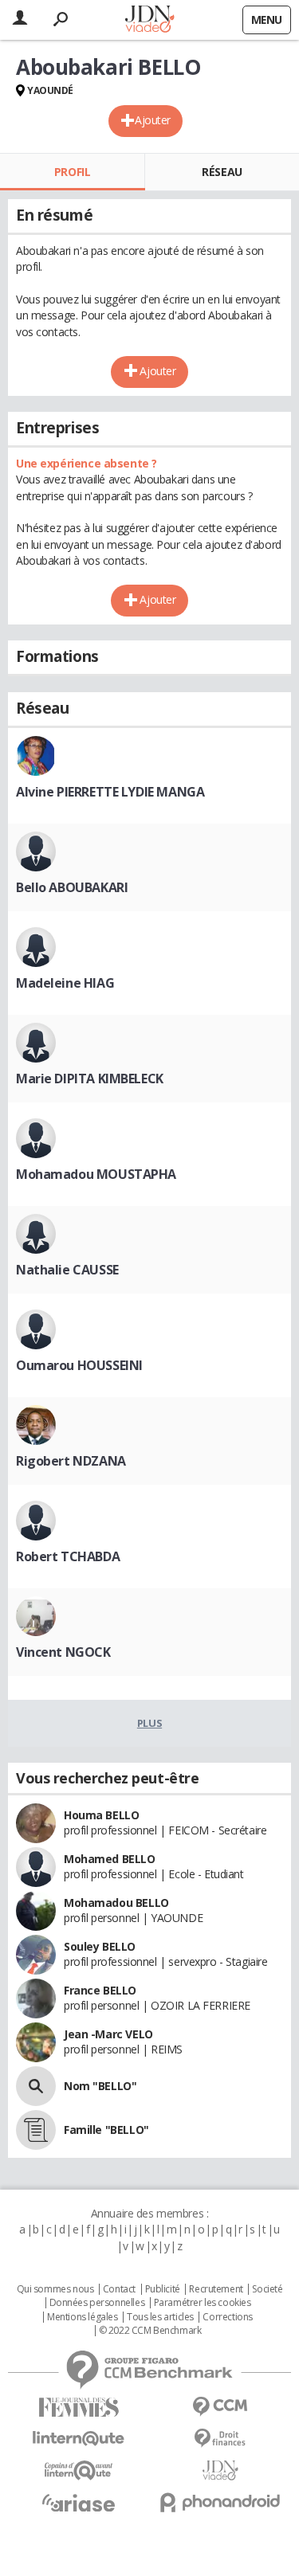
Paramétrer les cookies (203, 2303)
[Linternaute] (79, 2439)
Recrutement (216, 2289)
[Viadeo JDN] (221, 2470)
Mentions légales (82, 2317)
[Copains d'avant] (79, 2470)
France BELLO (100, 1990)
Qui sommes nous (55, 2289)
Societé (267, 2289)
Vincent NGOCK (63, 1652)
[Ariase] (79, 2503)
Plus (149, 1723)
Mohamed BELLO (110, 1859)
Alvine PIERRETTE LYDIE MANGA (110, 792)
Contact (119, 2289)
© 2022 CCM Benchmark (150, 2331)
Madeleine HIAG (65, 983)
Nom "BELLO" (100, 2086)
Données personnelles (97, 2303)
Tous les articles (160, 2317)
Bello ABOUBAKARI (72, 887)
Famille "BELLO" (106, 2130)
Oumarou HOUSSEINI (79, 1365)
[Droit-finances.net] (221, 2439)
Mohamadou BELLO (116, 1903)
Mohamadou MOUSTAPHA (96, 1174)
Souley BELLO (100, 1946)
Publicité (163, 2289)
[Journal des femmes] (79, 2408)
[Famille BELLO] (36, 2130)
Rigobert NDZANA (71, 1461)
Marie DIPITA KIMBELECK (90, 1079)
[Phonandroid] (221, 2502)
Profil (72, 172)
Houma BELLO (101, 1815)
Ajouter (153, 120)
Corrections (227, 2317)
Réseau (222, 172)
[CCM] (221, 2407)
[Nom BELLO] (36, 2086)
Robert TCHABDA (68, 1556)
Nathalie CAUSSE (67, 1270)
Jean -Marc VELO (108, 2034)
